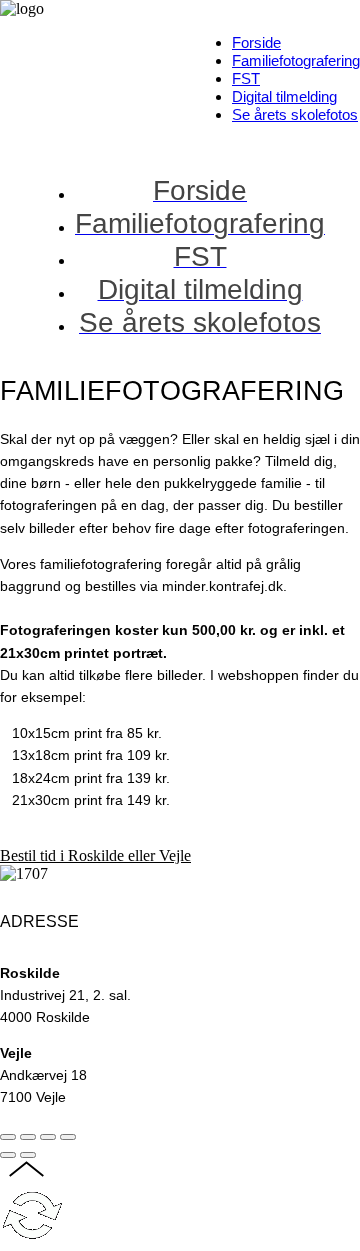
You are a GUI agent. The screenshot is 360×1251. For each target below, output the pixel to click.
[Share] (28, 1137)
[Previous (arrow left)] (8, 1155)
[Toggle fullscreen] (48, 1137)
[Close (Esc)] (8, 1137)
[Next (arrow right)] (28, 1155)
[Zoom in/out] (68, 1137)
